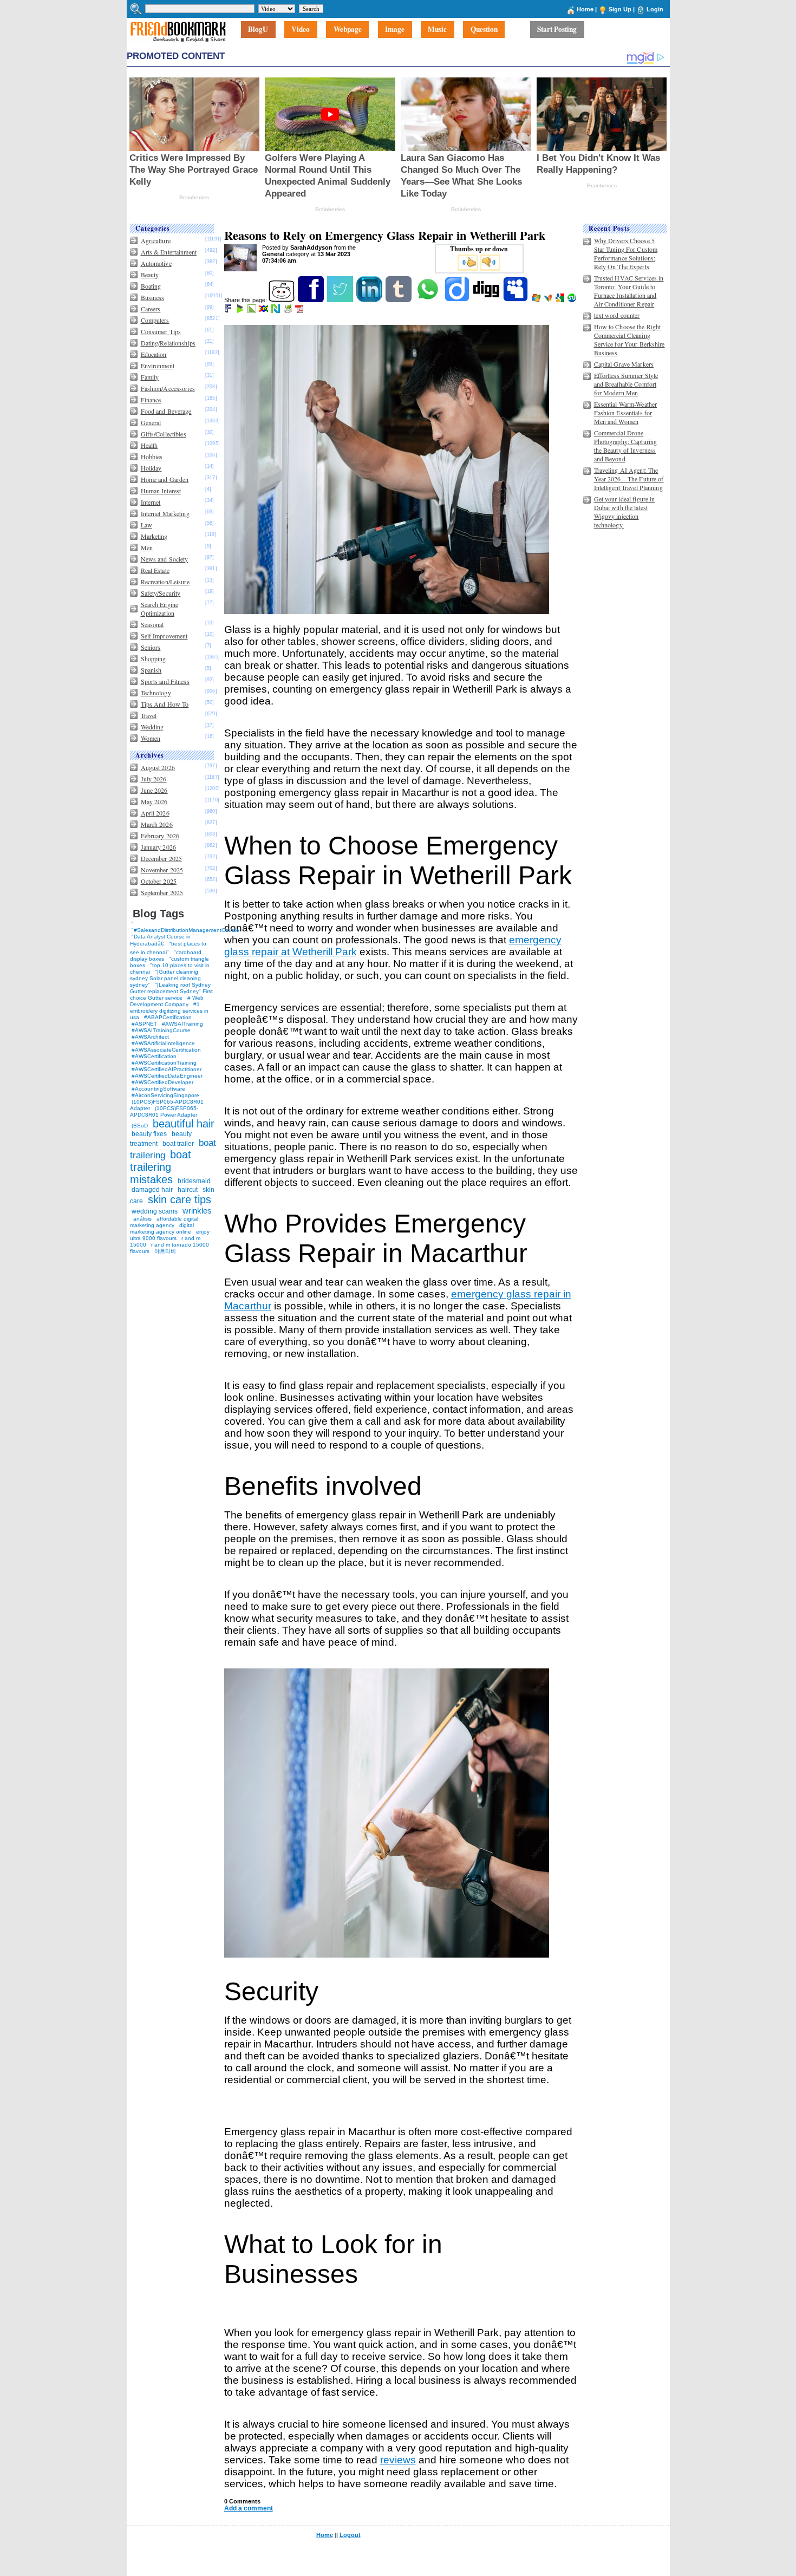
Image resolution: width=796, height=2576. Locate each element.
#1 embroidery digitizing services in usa (169, 1011)
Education (154, 354)
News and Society (165, 559)
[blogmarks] (241, 311)
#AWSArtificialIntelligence (163, 1043)
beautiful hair (184, 1124)
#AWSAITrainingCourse (161, 1030)
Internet (151, 502)
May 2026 (154, 801)
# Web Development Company (167, 1001)
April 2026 (155, 813)
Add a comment (249, 2508)
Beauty (150, 275)
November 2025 (162, 870)
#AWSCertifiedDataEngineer (167, 1076)
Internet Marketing (165, 513)
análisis (142, 1219)
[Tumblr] (399, 300)
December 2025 (162, 858)
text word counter (617, 315)
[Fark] (229, 311)
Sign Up (620, 9)
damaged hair (152, 1190)
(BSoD (140, 1126)
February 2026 (160, 836)
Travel (149, 715)
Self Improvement (164, 636)
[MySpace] (516, 300)
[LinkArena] (253, 311)
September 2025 (162, 892)
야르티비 (165, 1251)
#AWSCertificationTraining (164, 1063)
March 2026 (157, 824)
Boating (151, 286)
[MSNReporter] (549, 300)
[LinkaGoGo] (265, 311)
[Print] (288, 311)
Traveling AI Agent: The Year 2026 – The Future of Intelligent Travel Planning (629, 479)
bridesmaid (194, 1181)
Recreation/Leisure (165, 582)
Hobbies (152, 456)
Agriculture (156, 240)
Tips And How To (165, 704)
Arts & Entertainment (169, 252)
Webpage (348, 30)
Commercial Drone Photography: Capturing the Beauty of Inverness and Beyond (626, 446)
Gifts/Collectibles (164, 434)
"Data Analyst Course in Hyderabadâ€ (160, 940)
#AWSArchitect (150, 1037)
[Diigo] (458, 300)
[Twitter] (341, 300)
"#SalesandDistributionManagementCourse (185, 930)
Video (301, 30)
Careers (151, 309)
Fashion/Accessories (168, 388)
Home (585, 9)
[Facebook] (312, 300)
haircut (188, 1190)
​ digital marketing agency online (162, 1228)
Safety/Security (161, 593)
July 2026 (154, 779)
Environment (158, 366)
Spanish (151, 670)
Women (151, 738)
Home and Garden (165, 479)
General (151, 422)
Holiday (151, 468)
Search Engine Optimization (160, 609)
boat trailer (178, 1144)
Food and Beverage (166, 411)
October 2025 (159, 881)
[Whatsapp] (429, 300)
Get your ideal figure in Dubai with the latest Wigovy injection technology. (625, 512)
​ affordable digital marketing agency (164, 1222)
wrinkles (197, 1211)
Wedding (152, 727)
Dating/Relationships (168, 343)
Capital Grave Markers (624, 364)
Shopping (154, 658)
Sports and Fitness (165, 681)
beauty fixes (149, 1134)
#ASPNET (144, 1024)
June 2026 (154, 790)
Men (147, 547)
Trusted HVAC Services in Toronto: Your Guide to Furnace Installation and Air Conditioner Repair (629, 291)
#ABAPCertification (168, 1017)
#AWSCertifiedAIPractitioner (167, 1069)
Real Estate (155, 570)
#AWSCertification (154, 1056)
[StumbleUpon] (573, 300)
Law (146, 525)
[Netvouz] (276, 311)
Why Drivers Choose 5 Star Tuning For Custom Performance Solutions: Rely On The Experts (626, 253)
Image (395, 30)
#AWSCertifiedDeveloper (162, 1082)
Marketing (154, 536)
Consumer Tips (161, 331)
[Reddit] (282, 300)
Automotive (156, 263)
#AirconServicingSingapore (165, 1095)
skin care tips (180, 1199)
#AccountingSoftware (158, 1089)
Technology (156, 693)
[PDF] (300, 311)
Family (150, 377)
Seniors (151, 647)
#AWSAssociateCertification (166, 1050)
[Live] (537, 300)
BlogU (258, 30)
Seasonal (152, 624)
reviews (398, 2460)
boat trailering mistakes (161, 1167)
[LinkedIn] (370, 300)
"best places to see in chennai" (168, 948)
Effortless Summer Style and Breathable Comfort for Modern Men (626, 384)
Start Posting (557, 30)
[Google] (561, 300)
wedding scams (155, 1211)
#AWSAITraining (182, 1024)
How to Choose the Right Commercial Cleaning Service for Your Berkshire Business (629, 340)
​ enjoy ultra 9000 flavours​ (170, 1235)
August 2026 (158, 767)
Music (437, 30)
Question (484, 30)
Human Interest (161, 491)
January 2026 (158, 847)
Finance (151, 400)
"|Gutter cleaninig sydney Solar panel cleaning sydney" (165, 978)
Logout (350, 2535)
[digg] (487, 300)
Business (153, 297)
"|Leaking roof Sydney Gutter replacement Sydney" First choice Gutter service (171, 991)
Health (149, 445)
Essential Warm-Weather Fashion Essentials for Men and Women (626, 413)
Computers (155, 320)
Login (655, 9)
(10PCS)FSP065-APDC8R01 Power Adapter (164, 1111)
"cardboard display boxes (166, 956)
